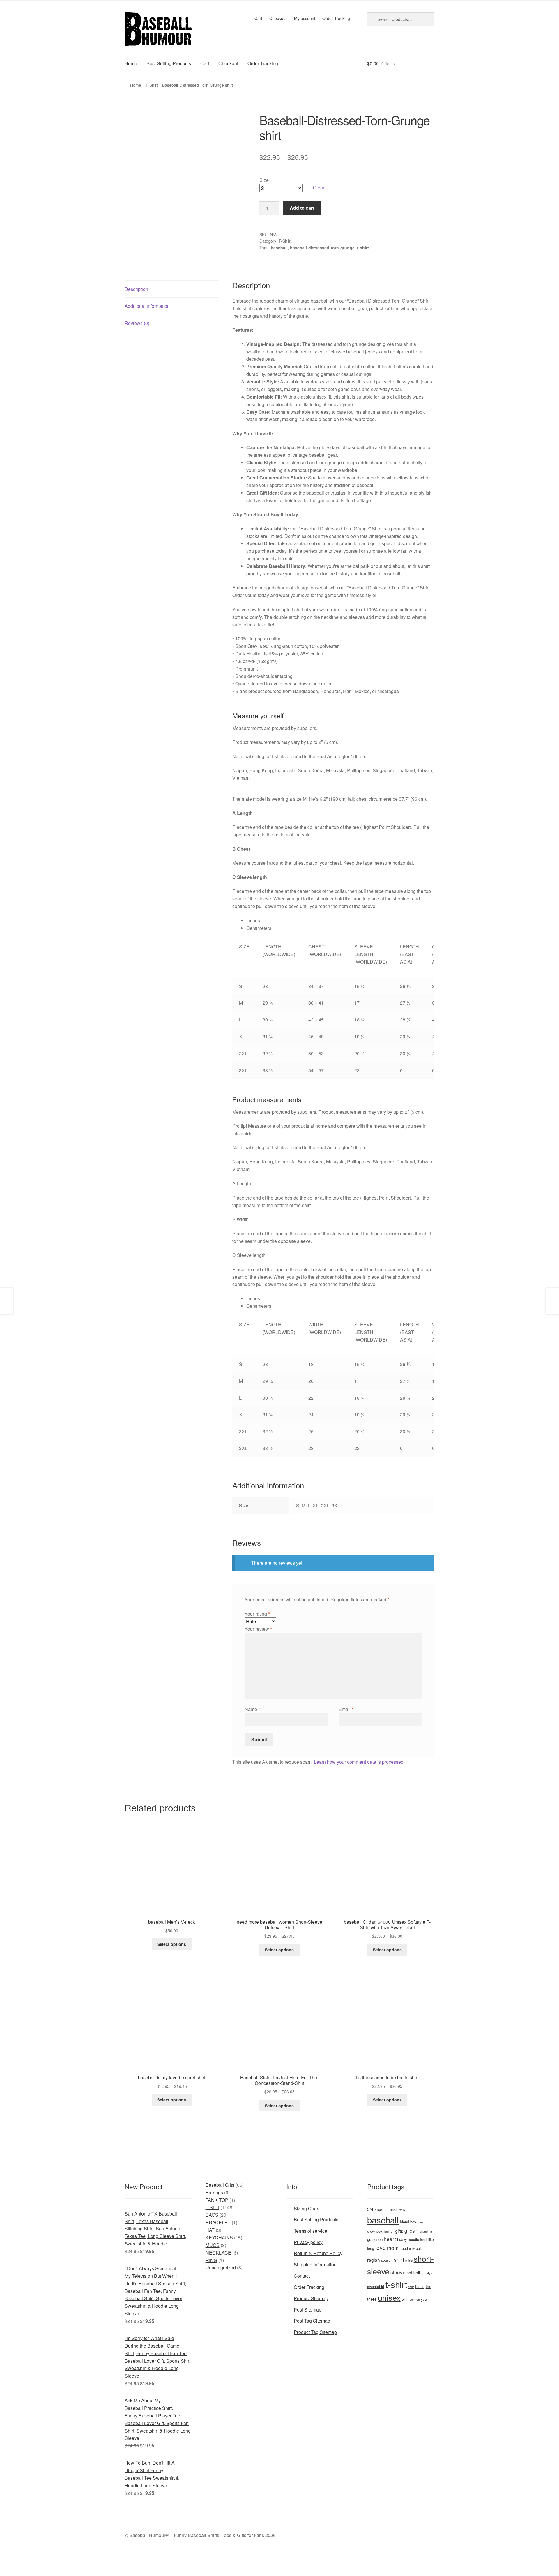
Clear (319, 188)
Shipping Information (315, 2265)
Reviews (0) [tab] (137, 323)
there (372, 2299)
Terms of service (311, 2231)
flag (386, 2231)
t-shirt (363, 248)
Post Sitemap (308, 2310)
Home (131, 63)
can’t (421, 2222)
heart (390, 2239)
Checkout (278, 18)
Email (346, 1709)
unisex (389, 2297)
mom (393, 2248)
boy (413, 2222)
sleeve (398, 2272)
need (404, 2248)
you (424, 2299)
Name (252, 1709)
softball (413, 2273)
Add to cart (302, 208)
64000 (379, 2209)
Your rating (257, 1614)
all (386, 2209)
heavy (402, 2239)
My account (305, 18)
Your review (258, 1629)
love (381, 2247)
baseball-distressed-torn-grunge (322, 248)
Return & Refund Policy (318, 2253)
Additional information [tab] (147, 306)
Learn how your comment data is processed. (359, 1762)
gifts (399, 2231)
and (393, 2209)
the (429, 2286)
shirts (409, 2260)
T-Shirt (152, 85)
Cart (258, 18)
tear (411, 2287)
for (392, 2231)
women (415, 2299)
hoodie (413, 2239)
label (424, 2239)
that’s (420, 2286)
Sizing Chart (307, 2208)
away (401, 2209)
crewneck (375, 2231)
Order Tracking (336, 18)
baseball (279, 248)
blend (405, 2222)
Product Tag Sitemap (315, 2332)
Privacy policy (308, 2242)
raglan (374, 2260)
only (412, 2249)
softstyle (427, 2273)
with (405, 2299)
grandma (426, 2231)
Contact (302, 2276)
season (387, 2260)
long (371, 2248)
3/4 (370, 2209)
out (418, 2248)
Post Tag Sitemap (312, 2321)
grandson (375, 2239)
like (431, 2239)
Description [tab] (136, 289)
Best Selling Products (169, 63)
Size (264, 180)
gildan (411, 2231)
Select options (172, 1944)
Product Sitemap (311, 2298)
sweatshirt (376, 2286)
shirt (399, 2259)
